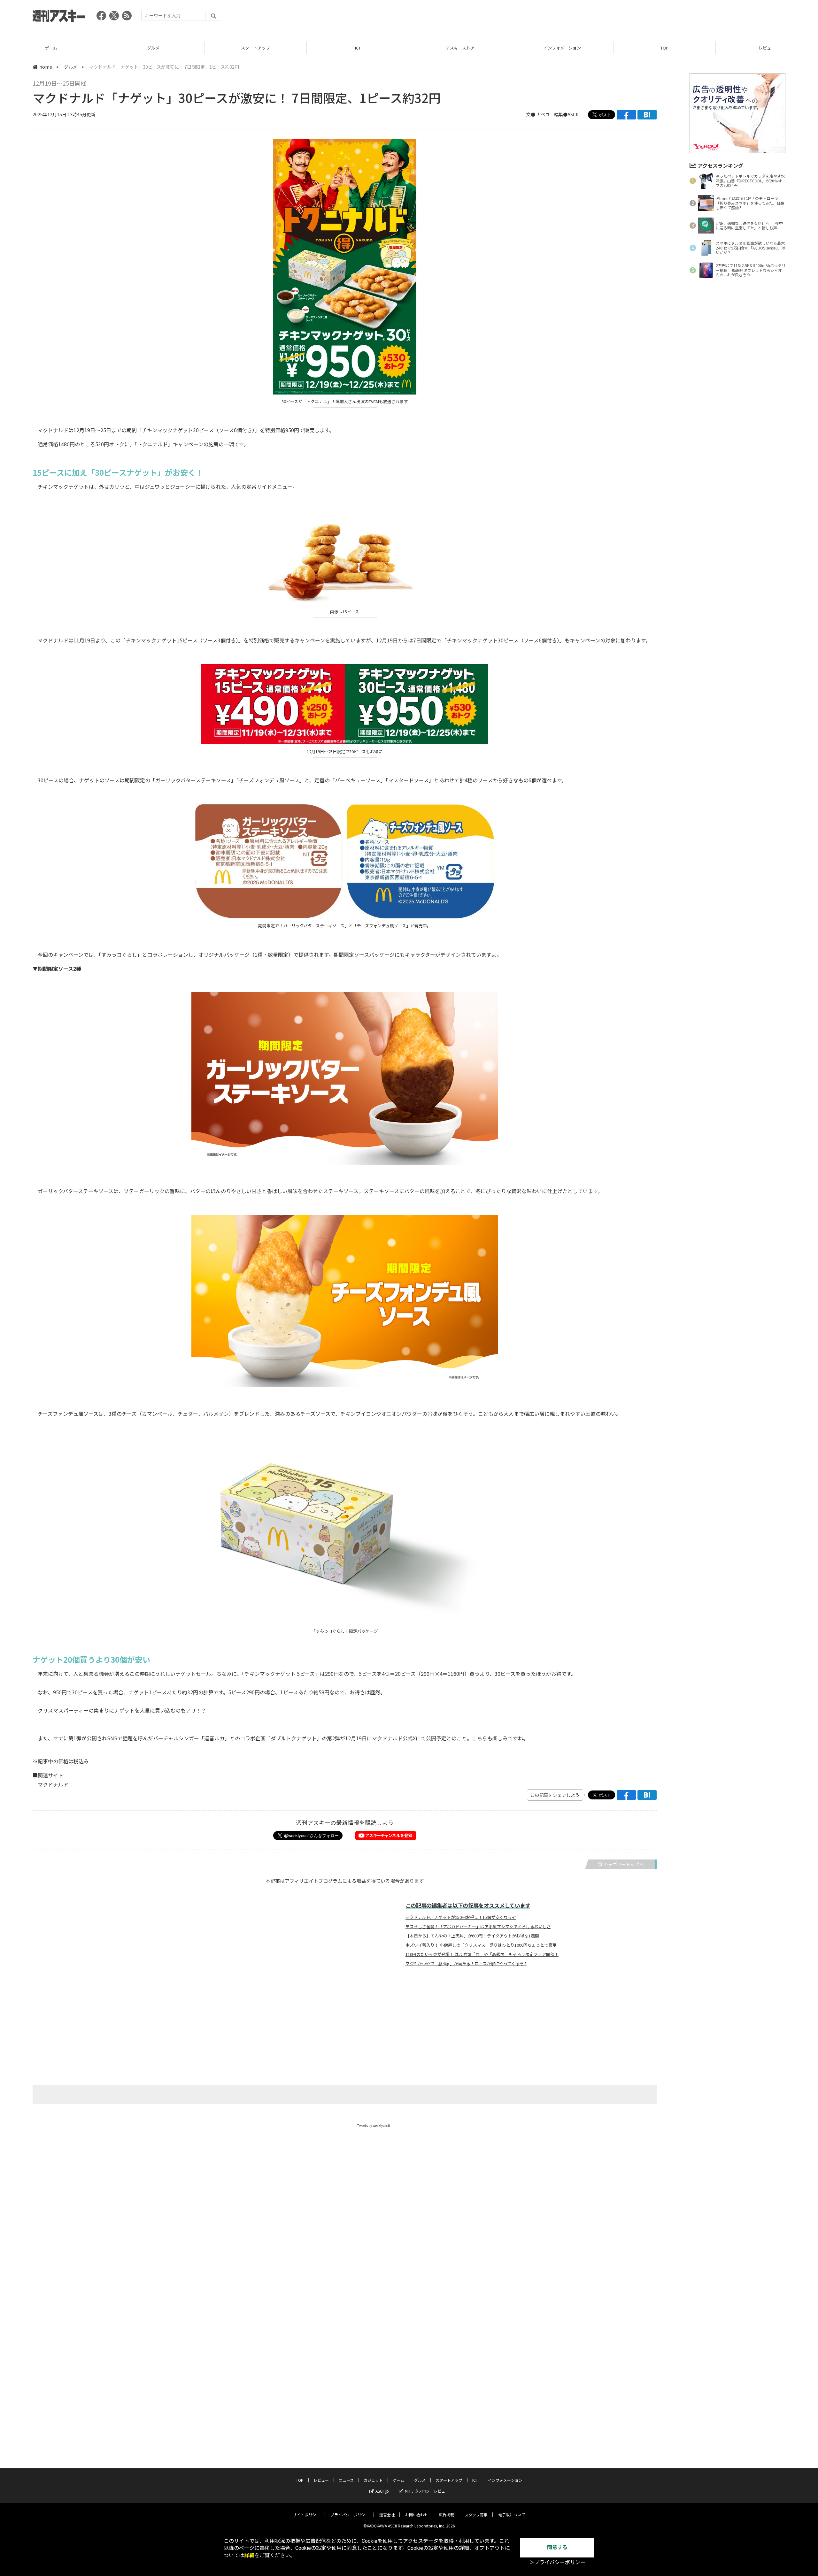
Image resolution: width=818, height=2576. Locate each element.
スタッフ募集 (476, 2515)
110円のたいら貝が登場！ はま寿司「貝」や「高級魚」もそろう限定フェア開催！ (482, 1954)
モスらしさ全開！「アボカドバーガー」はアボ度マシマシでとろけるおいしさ (478, 1927)
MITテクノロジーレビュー (427, 2491)
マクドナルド (53, 1784)
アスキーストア (358, 48)
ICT (256, 48)
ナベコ (543, 114)
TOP (562, 48)
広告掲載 (446, 2515)
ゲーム (398, 2480)
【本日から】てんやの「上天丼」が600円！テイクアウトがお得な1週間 (472, 1936)
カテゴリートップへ (624, 1864)
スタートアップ (153, 48)
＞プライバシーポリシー (557, 2562)
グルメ (51, 48)
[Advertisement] (669, 18)
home (46, 67)
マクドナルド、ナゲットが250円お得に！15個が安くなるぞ (461, 1917)
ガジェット (373, 2480)
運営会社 (387, 2515)
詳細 (249, 2555)
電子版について (512, 2515)
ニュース (767, 48)
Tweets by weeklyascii (374, 2125)
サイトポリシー (306, 2515)
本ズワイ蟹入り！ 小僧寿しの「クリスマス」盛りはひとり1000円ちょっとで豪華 (481, 1945)
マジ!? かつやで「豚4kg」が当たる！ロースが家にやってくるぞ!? (466, 1964)
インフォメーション (460, 48)
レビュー (665, 48)
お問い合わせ (417, 2515)
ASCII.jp (382, 2491)
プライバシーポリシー (350, 2515)
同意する (557, 2547)
